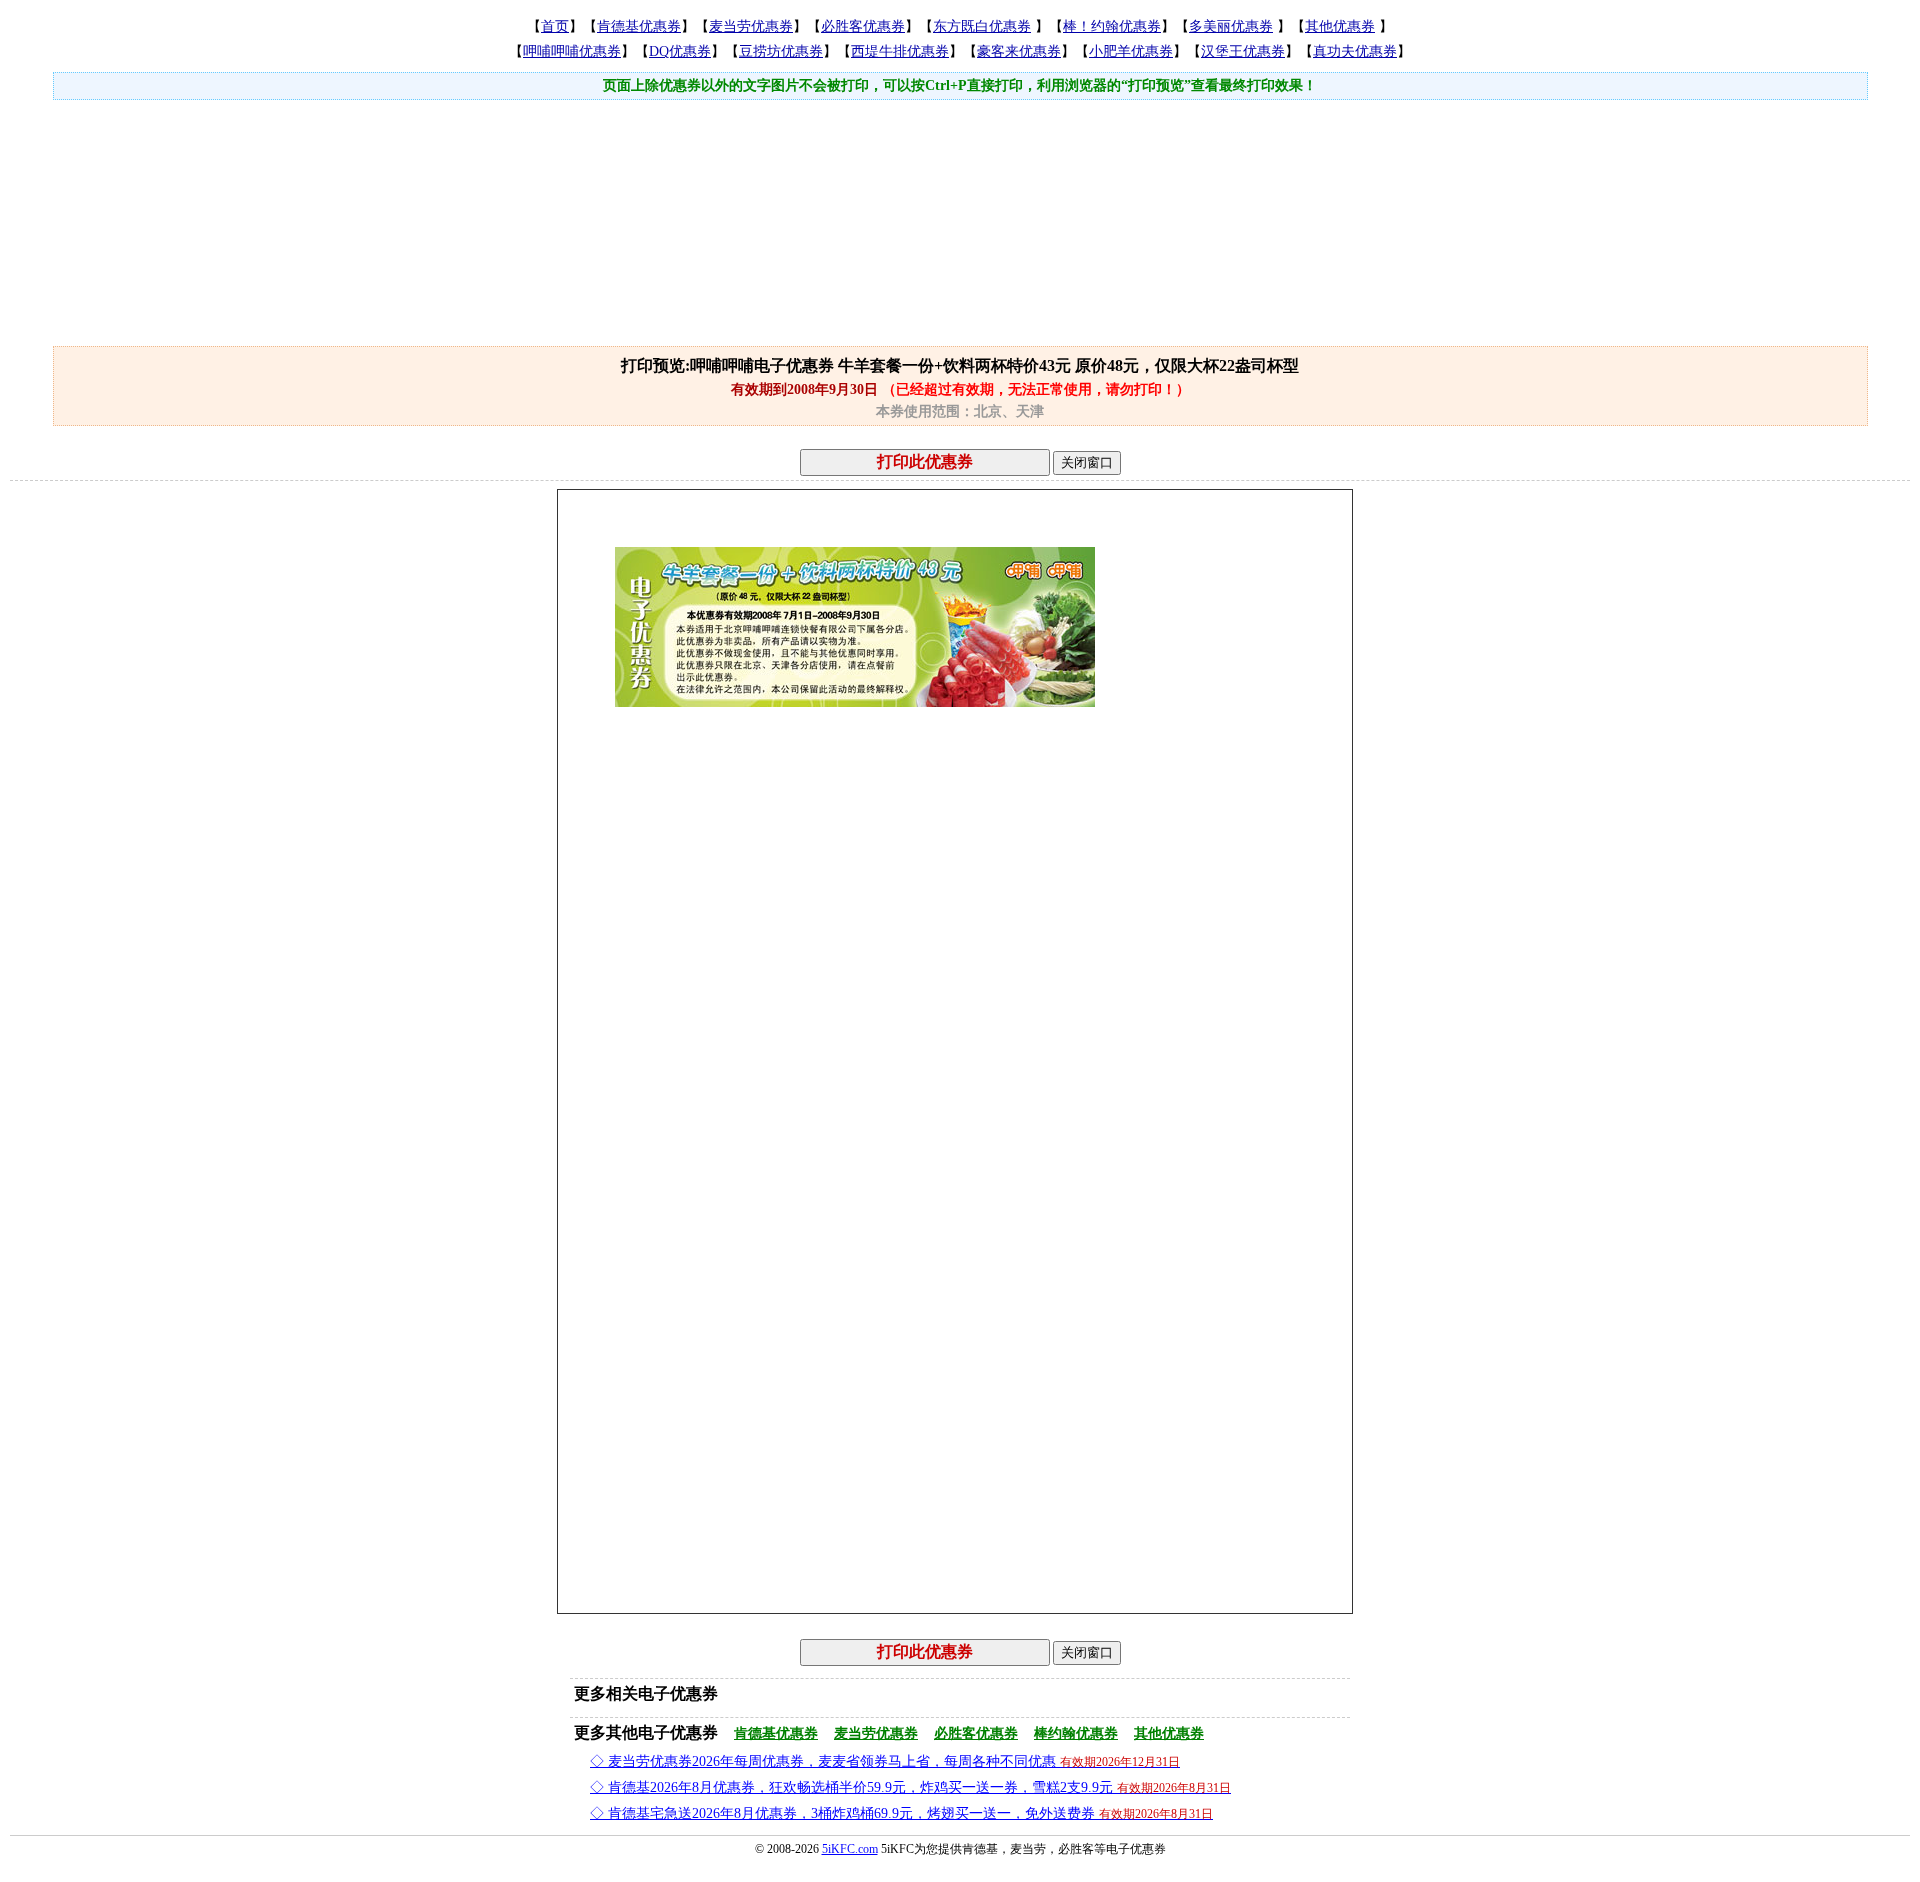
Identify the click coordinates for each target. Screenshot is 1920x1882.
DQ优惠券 (680, 51)
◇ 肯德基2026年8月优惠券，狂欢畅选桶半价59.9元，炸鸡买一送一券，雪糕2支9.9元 (910, 1787)
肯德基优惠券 (639, 26)
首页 (555, 26)
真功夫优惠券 (1355, 51)
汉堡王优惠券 (1243, 51)
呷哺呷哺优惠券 (572, 51)
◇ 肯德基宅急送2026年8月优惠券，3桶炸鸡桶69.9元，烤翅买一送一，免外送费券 (901, 1813)
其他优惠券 (1340, 26)
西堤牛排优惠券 (900, 51)
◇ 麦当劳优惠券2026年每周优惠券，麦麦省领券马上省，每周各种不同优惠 (885, 1761)
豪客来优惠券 (1019, 51)
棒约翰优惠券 (1076, 1733)
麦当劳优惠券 (751, 26)
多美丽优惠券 (1231, 26)
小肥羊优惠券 (1131, 51)
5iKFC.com (850, 1849)
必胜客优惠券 (863, 26)
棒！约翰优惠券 (1112, 26)
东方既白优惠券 (982, 26)
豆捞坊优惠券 (781, 51)
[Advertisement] (960, 167)
